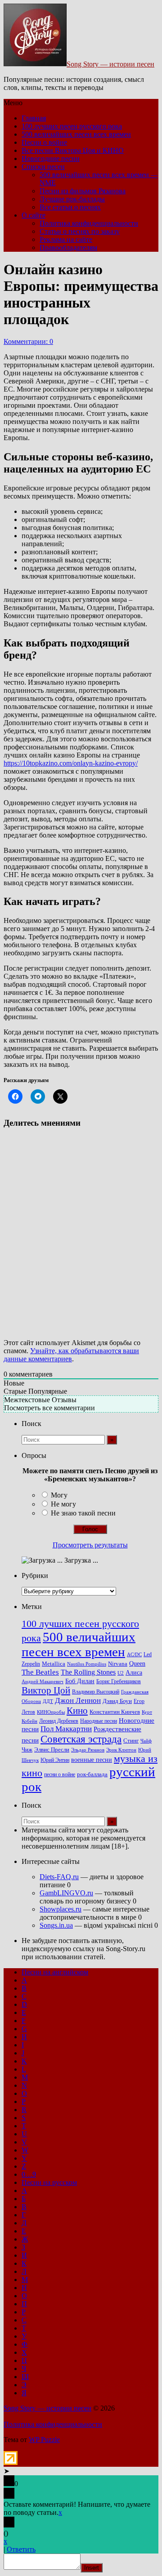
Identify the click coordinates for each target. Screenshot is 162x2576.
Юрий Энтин (55, 1760)
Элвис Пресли (52, 1749)
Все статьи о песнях (70, 207)
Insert (92, 2568)
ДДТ (48, 1701)
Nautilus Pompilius (87, 1664)
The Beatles (40, 1672)
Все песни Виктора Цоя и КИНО (73, 150)
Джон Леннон (78, 1700)
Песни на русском (49, 2182)
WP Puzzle (44, 2440)
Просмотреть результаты (90, 1545)
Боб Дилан (80, 1681)
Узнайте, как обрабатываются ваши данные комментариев (71, 1355)
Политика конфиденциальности (89, 223)
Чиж (27, 1750)
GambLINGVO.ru (66, 1893)
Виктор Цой (46, 1690)
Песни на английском (55, 1972)
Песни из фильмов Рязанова (83, 191)
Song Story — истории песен (110, 64)
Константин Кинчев (115, 1712)
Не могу (63, 1504)
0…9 (29, 2174)
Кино (77, 1711)
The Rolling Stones (88, 1672)
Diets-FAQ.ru (59, 1877)
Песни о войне (44, 142)
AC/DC (134, 1655)
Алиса (134, 1672)
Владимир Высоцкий (96, 1692)
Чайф (146, 1741)
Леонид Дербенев (59, 1721)
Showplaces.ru (61, 1909)
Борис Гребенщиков (119, 1682)
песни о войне (60, 1774)
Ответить (21, 2549)
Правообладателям (68, 247)
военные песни (92, 1760)
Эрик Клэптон (121, 1750)
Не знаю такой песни (83, 1513)
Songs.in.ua (56, 1925)
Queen (137, 1664)
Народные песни (99, 1721)
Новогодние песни (51, 158)
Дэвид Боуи (117, 1701)
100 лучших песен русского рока (72, 126)
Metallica (54, 1664)
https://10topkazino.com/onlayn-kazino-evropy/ (71, 763)
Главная (34, 118)
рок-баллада (92, 1774)
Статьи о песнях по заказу (80, 231)
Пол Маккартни (66, 1729)
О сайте (34, 215)
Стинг (131, 1741)
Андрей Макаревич (43, 1682)
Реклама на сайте (66, 239)
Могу (59, 1495)
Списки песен (43, 167)
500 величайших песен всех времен (76, 134)
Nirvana (118, 1664)
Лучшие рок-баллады (72, 199)
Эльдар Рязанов (88, 1750)
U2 (121, 1673)
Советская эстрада (81, 1739)
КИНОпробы (51, 1712)
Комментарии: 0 (28, 341)
